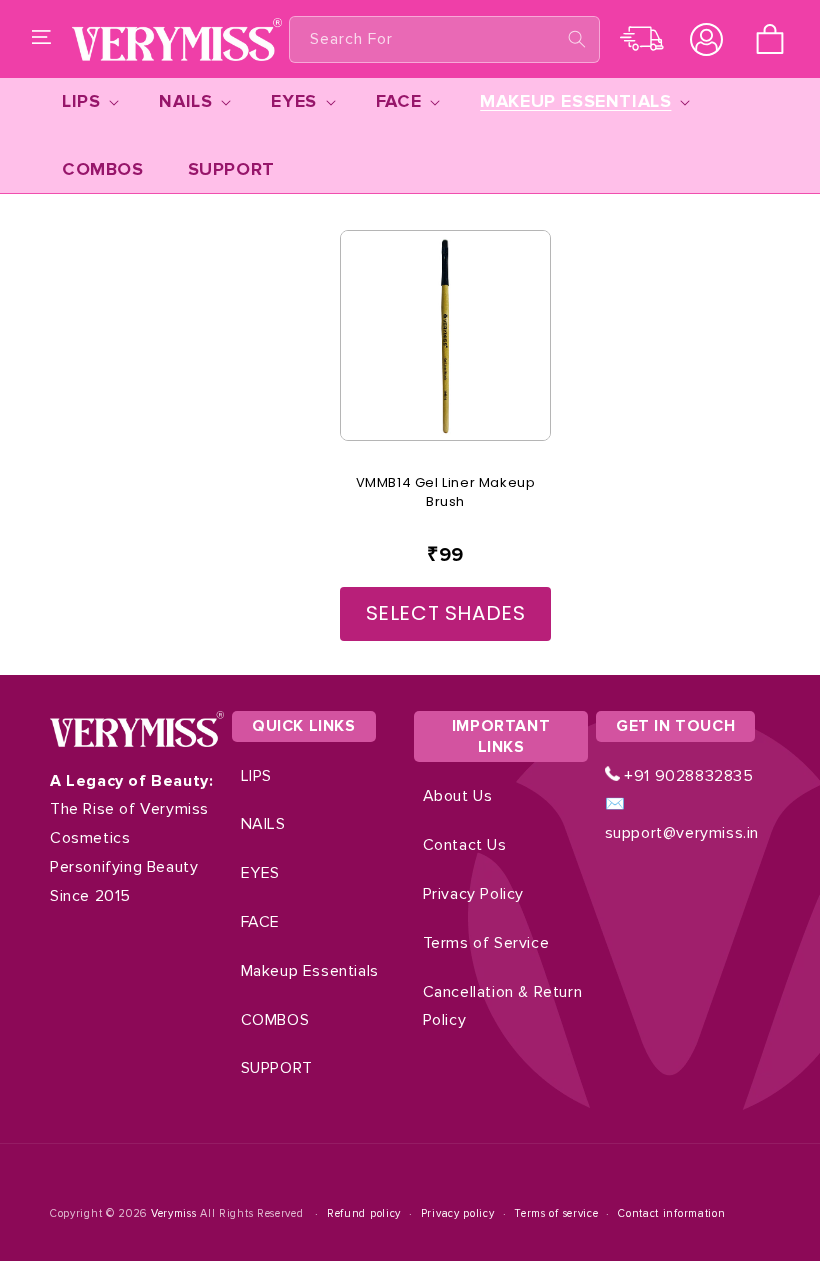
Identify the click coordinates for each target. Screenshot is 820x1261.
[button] (42, 39)
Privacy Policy (473, 894)
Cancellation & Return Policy (503, 1006)
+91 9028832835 (687, 776)
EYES (260, 873)
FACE (260, 922)
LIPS (256, 776)
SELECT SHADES (446, 613)
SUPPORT (277, 1068)
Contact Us (465, 845)
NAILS (263, 824)
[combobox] (444, 39)
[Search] (577, 39)
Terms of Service (486, 943)
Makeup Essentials (310, 971)
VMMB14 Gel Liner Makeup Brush (446, 492)
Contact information (671, 1213)
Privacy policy (458, 1213)
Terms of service (556, 1213)
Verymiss (175, 1213)
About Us (458, 796)
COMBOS (275, 1020)
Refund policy (364, 1213)
